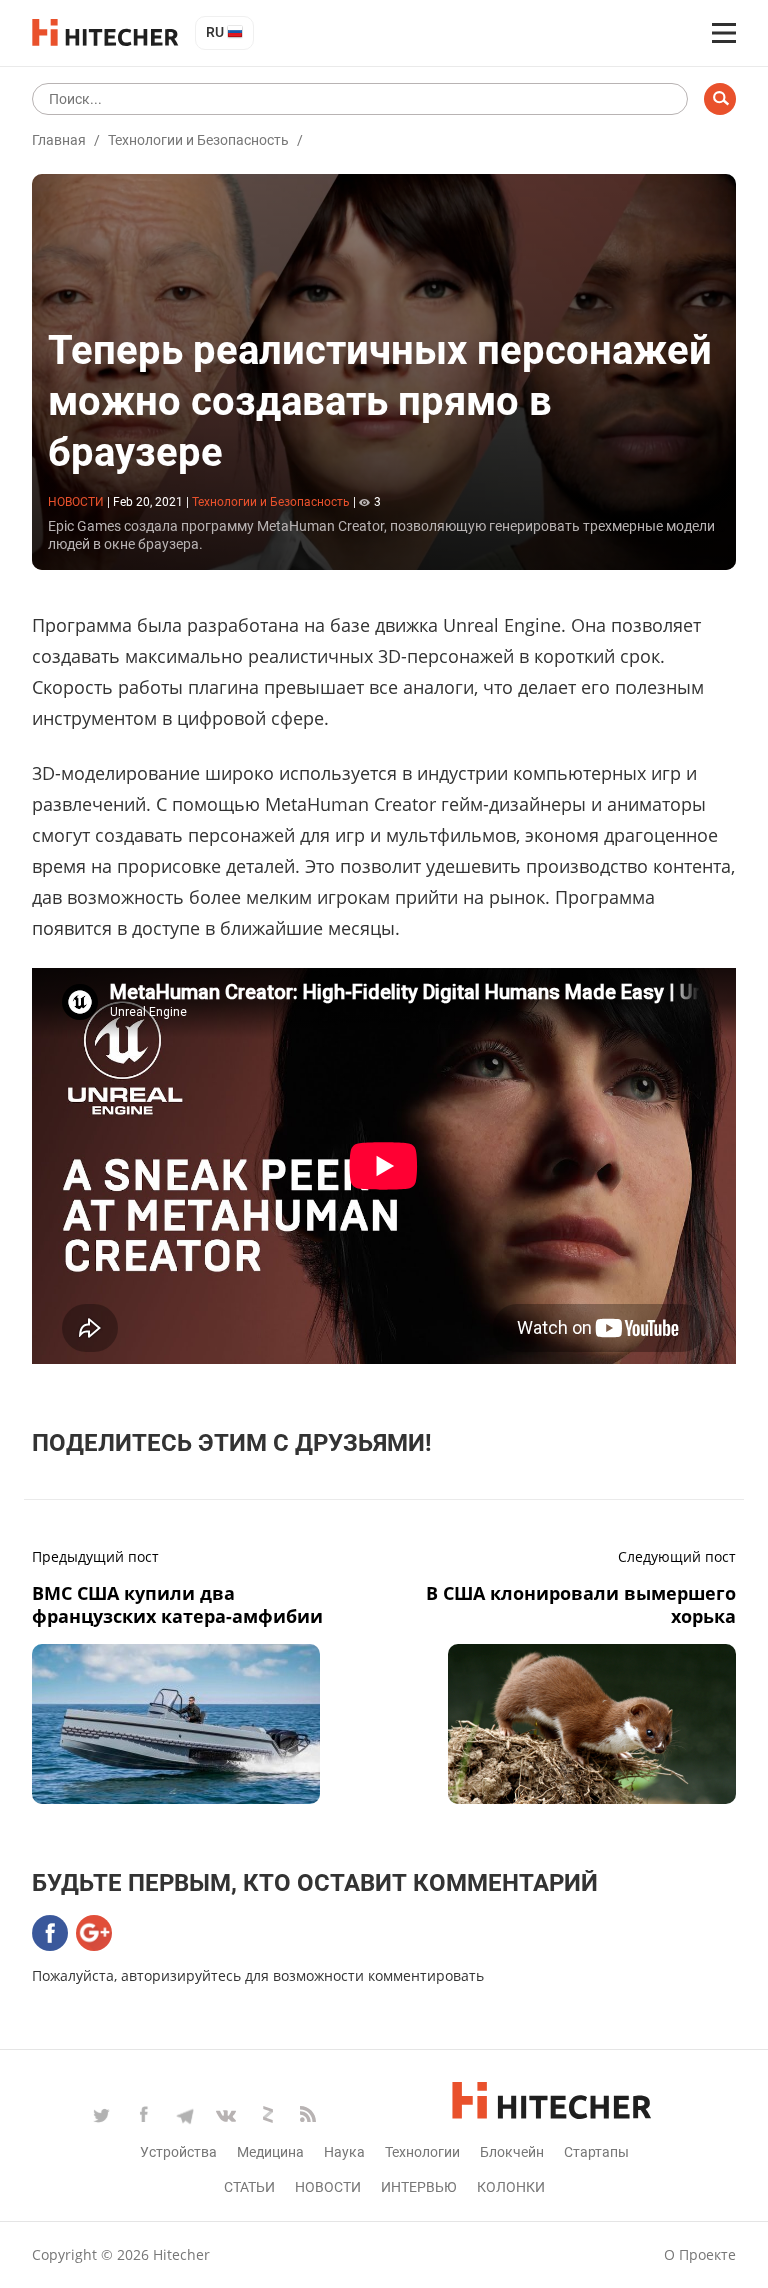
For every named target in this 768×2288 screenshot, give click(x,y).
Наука (344, 2152)
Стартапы (596, 2152)
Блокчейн (512, 2152)
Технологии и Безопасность (198, 140)
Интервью (419, 2187)
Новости (328, 2187)
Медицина (270, 2152)
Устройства (178, 2152)
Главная (59, 140)
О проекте (700, 2254)
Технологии (422, 2152)
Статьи (249, 2187)
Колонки (511, 2187)
